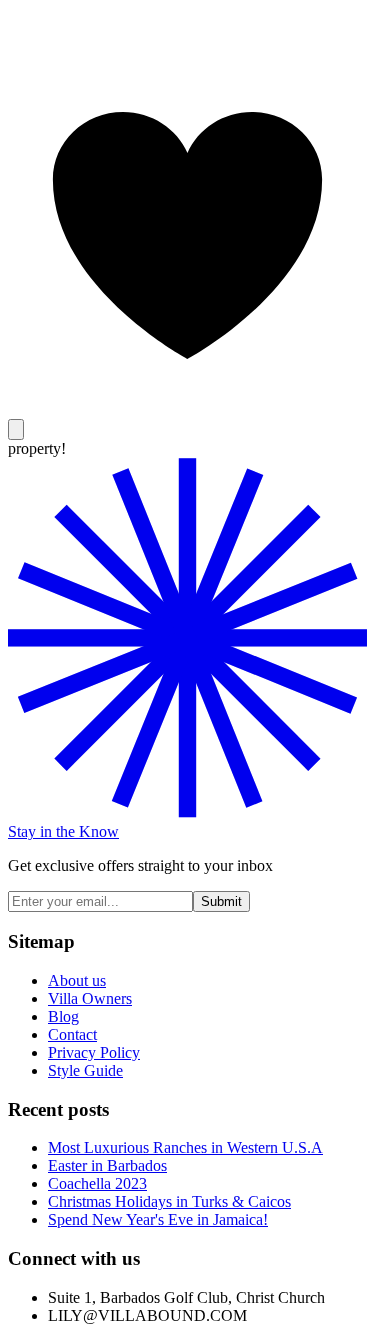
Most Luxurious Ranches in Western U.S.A (185, 1147)
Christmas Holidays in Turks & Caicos (169, 1201)
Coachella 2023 (97, 1183)
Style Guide (85, 1070)
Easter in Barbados (107, 1165)
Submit (221, 901)
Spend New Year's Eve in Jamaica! (158, 1219)
